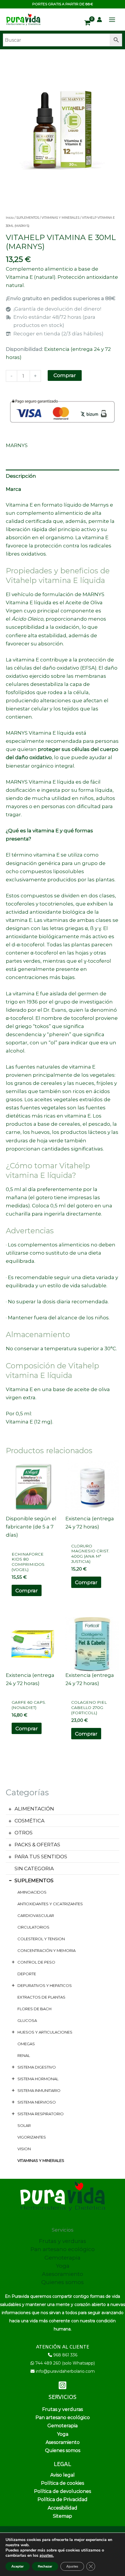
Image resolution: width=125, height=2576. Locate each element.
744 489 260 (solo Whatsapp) (65, 2363)
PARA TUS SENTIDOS (41, 1857)
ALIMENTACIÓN (34, 1809)
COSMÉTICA (30, 1821)
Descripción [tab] (21, 476)
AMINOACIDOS (32, 1892)
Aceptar (18, 2566)
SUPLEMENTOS (34, 1880)
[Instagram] (63, 2385)
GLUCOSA (27, 2020)
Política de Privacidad (63, 2499)
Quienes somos (63, 2282)
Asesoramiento (63, 2274)
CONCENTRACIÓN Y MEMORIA (47, 1950)
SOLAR (24, 2125)
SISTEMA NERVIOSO (37, 2102)
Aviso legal (63, 2475)
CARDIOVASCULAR (36, 1915)
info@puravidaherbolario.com (65, 2371)
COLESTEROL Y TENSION (41, 1939)
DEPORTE (27, 1974)
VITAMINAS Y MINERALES (41, 2160)
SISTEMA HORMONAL (38, 2079)
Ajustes (72, 2566)
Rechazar (45, 2566)
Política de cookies (63, 2483)
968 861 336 (65, 2355)
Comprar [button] (27, 1591)
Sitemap (63, 2516)
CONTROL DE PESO (36, 1962)
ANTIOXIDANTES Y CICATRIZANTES (50, 1904)
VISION (24, 2149)
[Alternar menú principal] (112, 20)
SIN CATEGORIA (34, 1868)
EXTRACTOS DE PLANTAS (41, 1997)
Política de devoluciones (63, 2491)
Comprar (65, 375)
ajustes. (47, 2556)
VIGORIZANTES (32, 2137)
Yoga (63, 2266)
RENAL (24, 2055)
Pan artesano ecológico (63, 2249)
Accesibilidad (63, 2508)
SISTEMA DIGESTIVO (37, 2067)
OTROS (24, 1833)
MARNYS (17, 445)
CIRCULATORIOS (33, 1927)
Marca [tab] (14, 489)
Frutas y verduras (63, 2241)
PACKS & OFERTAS (37, 1845)
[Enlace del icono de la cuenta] (99, 20)
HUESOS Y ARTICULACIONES (45, 2032)
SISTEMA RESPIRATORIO (41, 2114)
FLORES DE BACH (34, 2009)
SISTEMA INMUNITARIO (39, 2090)
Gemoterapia (63, 2258)
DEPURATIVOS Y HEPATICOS (45, 1985)
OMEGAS (26, 2044)
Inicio (10, 218)
